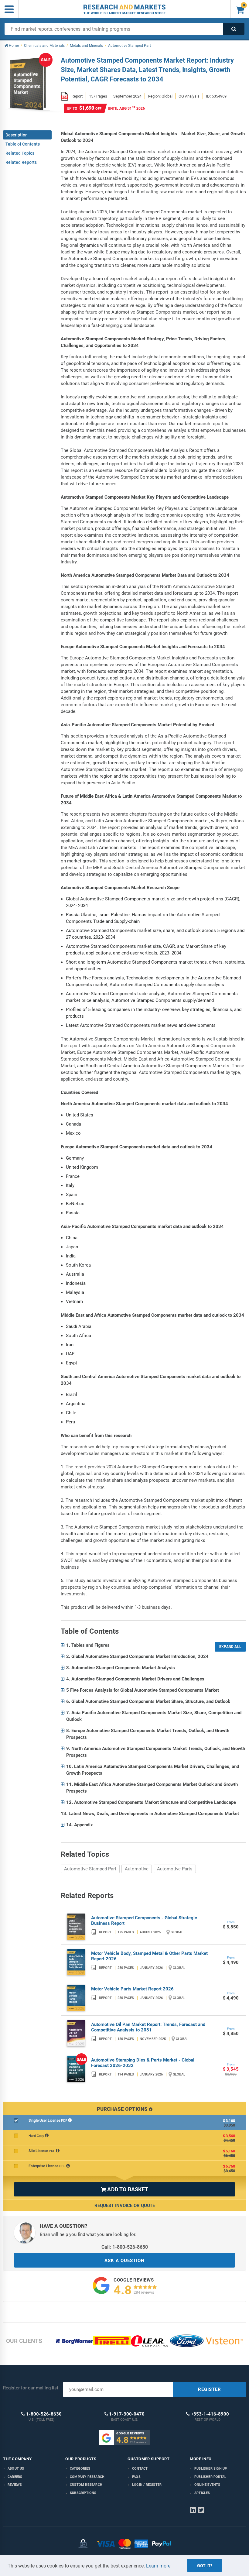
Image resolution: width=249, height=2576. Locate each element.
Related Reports (21, 162)
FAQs (136, 2477)
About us (16, 2469)
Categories (80, 2469)
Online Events (207, 2485)
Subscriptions (83, 2493)
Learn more (158, 2566)
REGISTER (210, 2389)
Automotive (137, 1869)
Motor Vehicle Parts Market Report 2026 (132, 1989)
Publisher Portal (210, 2477)
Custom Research (86, 2485)
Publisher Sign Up (211, 2469)
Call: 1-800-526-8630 (125, 2247)
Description (17, 135)
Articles (202, 2493)
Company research (87, 2477)
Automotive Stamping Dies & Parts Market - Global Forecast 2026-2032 (143, 2063)
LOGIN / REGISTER (147, 2485)
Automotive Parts (175, 1869)
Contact (140, 2469)
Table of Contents (23, 144)
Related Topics (20, 153)
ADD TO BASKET (124, 2189)
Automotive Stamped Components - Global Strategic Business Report (144, 1921)
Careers (15, 2477)
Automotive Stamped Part (90, 1869)
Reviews (15, 2485)
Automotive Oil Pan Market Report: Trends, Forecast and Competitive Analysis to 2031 (148, 2027)
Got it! (205, 2566)
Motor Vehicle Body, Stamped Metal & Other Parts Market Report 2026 (149, 1956)
